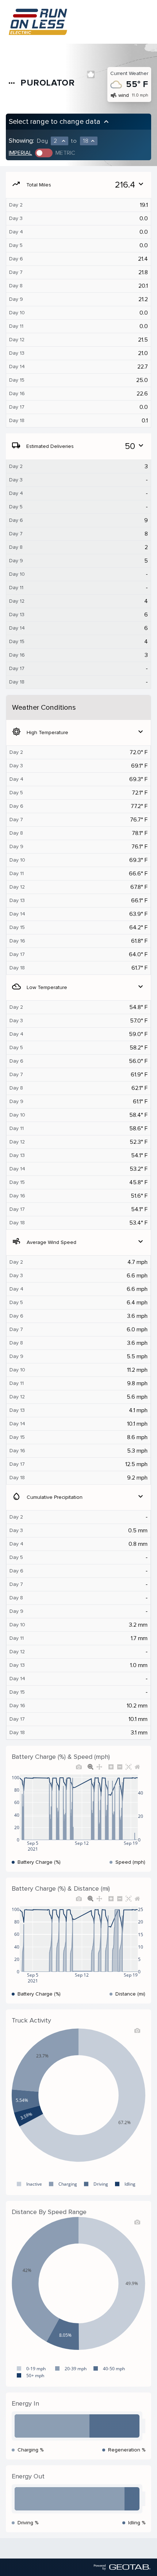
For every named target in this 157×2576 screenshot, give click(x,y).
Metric (65, 153)
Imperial (20, 153)
